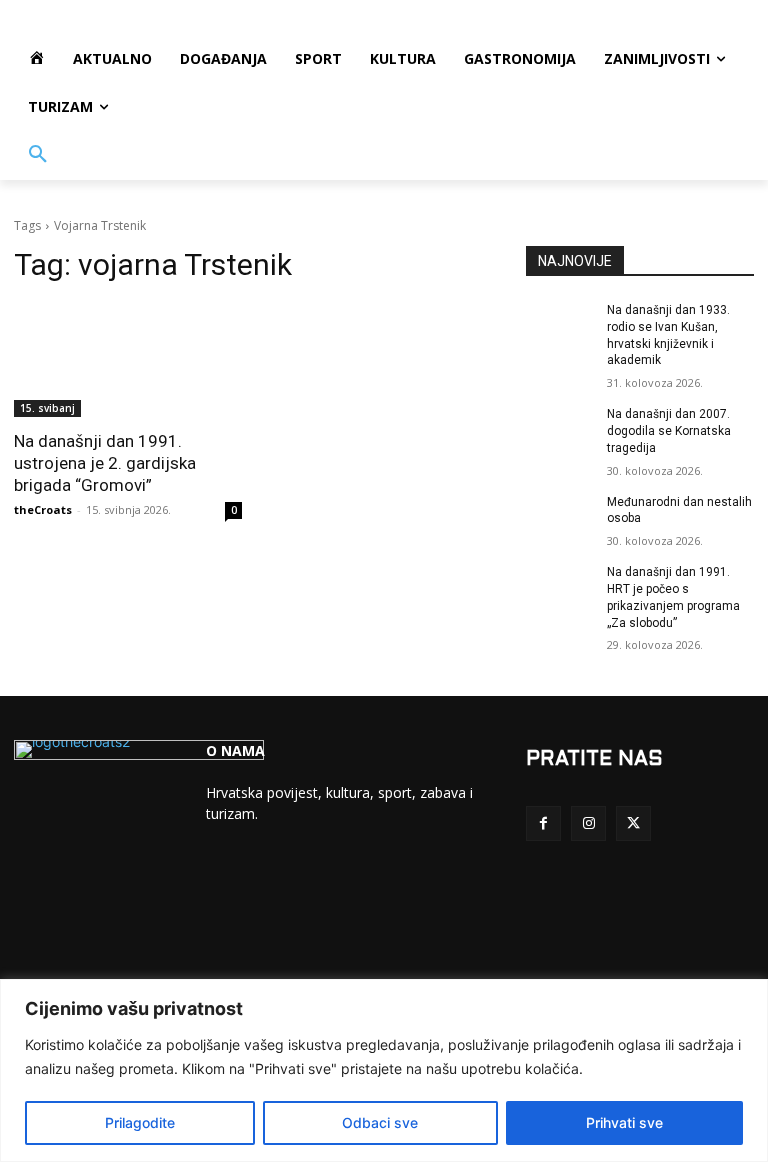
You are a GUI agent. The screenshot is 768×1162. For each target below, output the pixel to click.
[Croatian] (230, 893)
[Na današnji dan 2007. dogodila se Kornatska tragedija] (560, 430)
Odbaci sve (380, 1122)
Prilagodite (140, 1122)
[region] (384, 1070)
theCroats (43, 509)
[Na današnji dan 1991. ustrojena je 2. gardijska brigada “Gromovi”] (128, 360)
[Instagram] (588, 823)
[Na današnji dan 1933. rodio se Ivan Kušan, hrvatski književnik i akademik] (560, 326)
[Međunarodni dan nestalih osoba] (560, 518)
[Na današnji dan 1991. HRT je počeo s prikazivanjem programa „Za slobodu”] (560, 588)
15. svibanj (47, 408)
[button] (38, 155)
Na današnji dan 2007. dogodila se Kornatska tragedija (669, 431)
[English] (268, 893)
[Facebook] (543, 823)
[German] (306, 893)
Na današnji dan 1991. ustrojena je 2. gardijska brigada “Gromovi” (105, 463)
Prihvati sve (624, 1122)
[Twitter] (633, 823)
